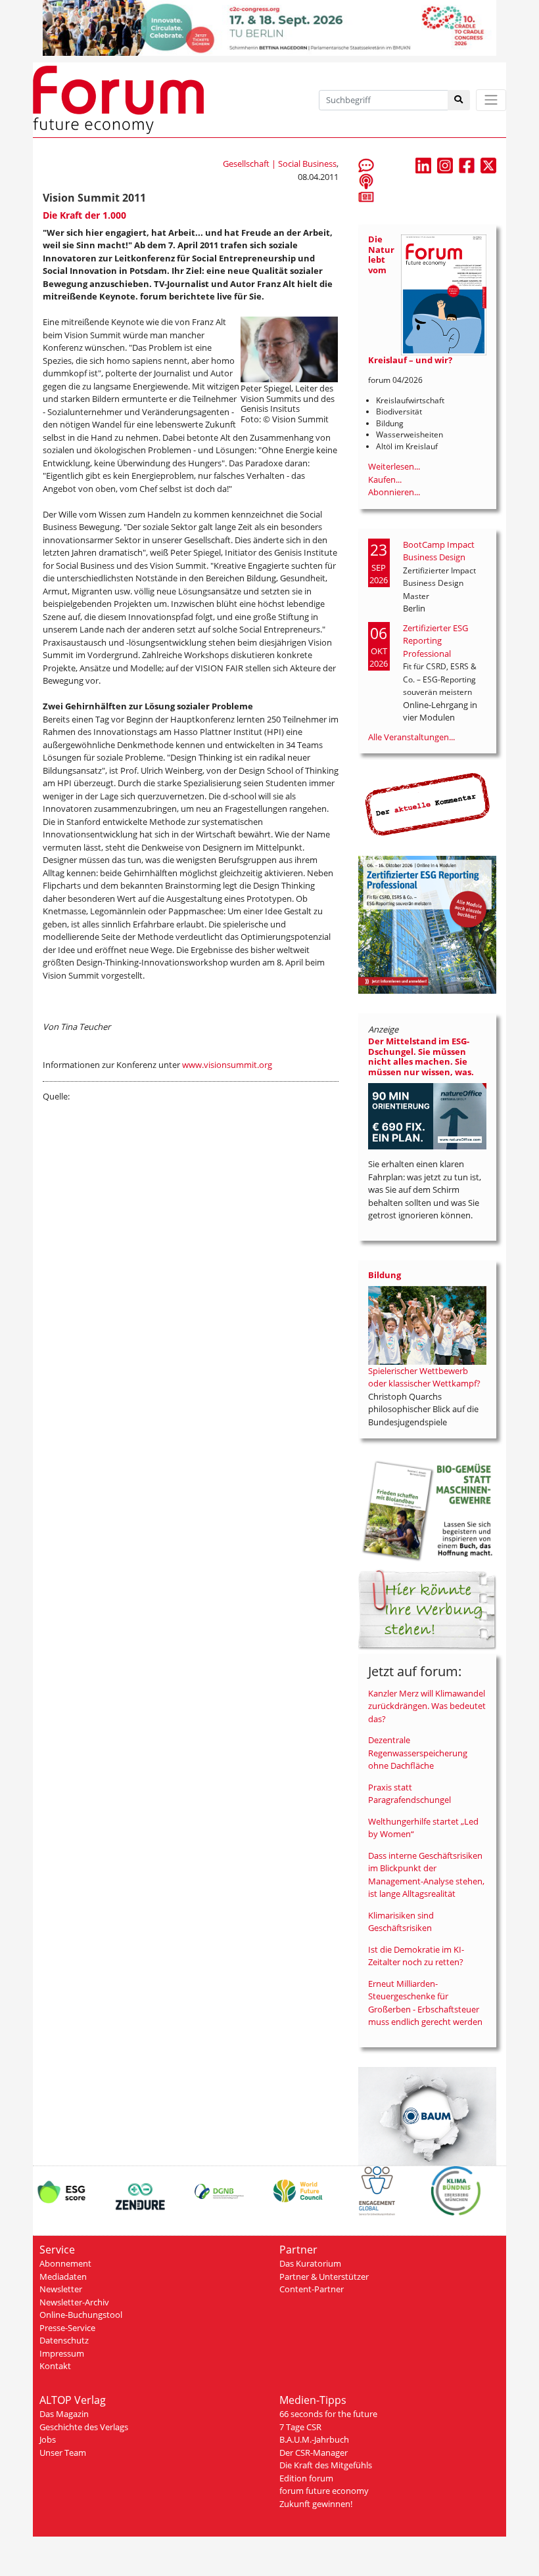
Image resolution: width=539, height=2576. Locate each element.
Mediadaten (63, 2276)
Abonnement (65, 2263)
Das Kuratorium (310, 2263)
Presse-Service (67, 2328)
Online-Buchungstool (81, 2315)
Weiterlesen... (394, 466)
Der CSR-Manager (314, 2453)
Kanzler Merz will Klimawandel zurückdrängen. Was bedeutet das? (427, 1706)
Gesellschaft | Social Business (280, 164)
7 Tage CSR (300, 2427)
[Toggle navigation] (491, 100)
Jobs (48, 2439)
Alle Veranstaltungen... (411, 737)
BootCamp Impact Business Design (439, 551)
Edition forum (306, 2478)
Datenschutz (64, 2340)
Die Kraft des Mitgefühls (326, 2465)
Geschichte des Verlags (84, 2427)
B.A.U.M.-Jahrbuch (314, 2439)
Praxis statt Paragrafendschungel (410, 1794)
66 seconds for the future (328, 2414)
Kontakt (55, 2366)
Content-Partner (312, 2289)
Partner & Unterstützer (324, 2276)
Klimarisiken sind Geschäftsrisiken (401, 1922)
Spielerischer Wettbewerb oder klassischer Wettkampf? (424, 1377)
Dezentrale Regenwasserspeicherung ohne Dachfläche (418, 1753)
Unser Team (63, 2453)
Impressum (62, 2353)
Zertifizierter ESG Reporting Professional (435, 641)
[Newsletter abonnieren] (366, 196)
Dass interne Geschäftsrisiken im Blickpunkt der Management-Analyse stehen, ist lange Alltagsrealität (426, 1875)
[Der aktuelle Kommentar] (427, 804)
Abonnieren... (394, 492)
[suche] (459, 100)
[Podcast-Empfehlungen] (366, 181)
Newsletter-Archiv (74, 2302)
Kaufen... (385, 479)
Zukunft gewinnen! (316, 2504)
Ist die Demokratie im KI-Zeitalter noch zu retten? (416, 1956)
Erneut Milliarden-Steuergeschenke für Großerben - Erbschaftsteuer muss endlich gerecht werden (425, 2003)
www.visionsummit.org (227, 1065)
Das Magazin (64, 2414)
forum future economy (324, 2491)
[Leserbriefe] (366, 165)
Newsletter (61, 2289)
